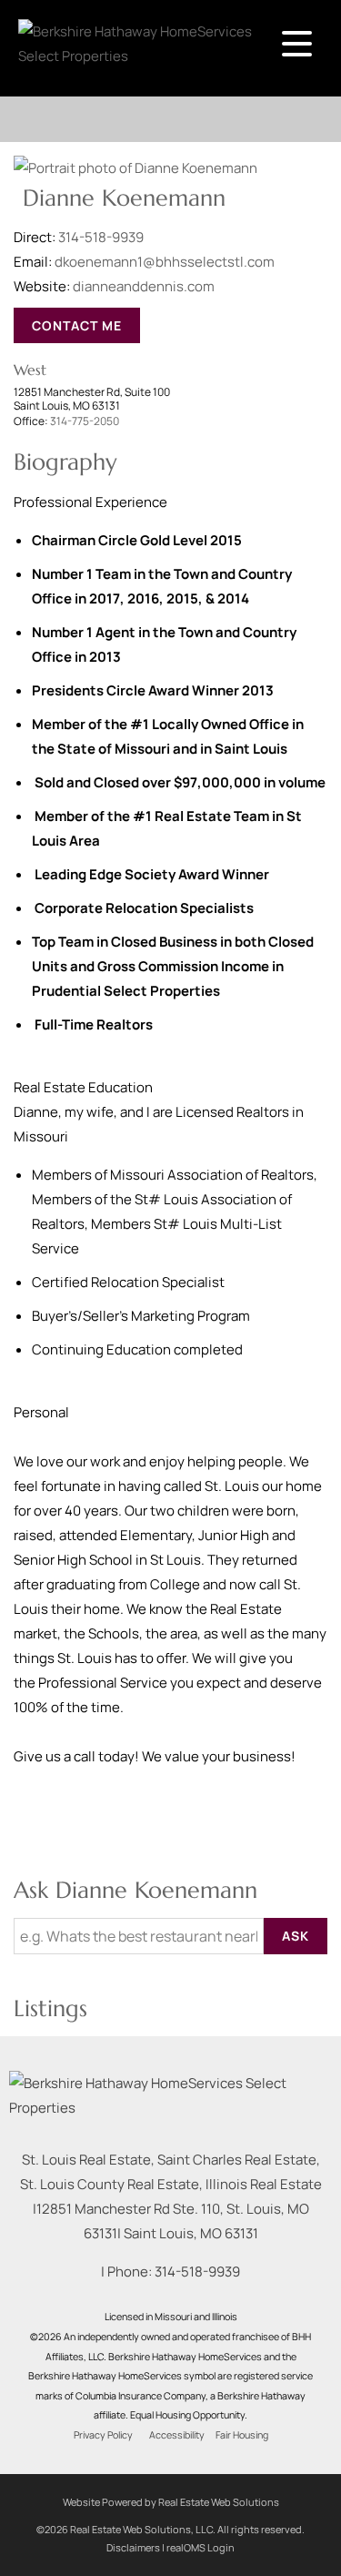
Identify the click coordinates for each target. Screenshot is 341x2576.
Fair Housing (242, 2435)
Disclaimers (133, 2547)
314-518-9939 (101, 237)
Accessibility (177, 2435)
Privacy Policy (103, 2435)
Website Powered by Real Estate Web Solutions (171, 2502)
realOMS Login (201, 2547)
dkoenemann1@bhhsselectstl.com (165, 262)
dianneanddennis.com (144, 286)
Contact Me (77, 325)
